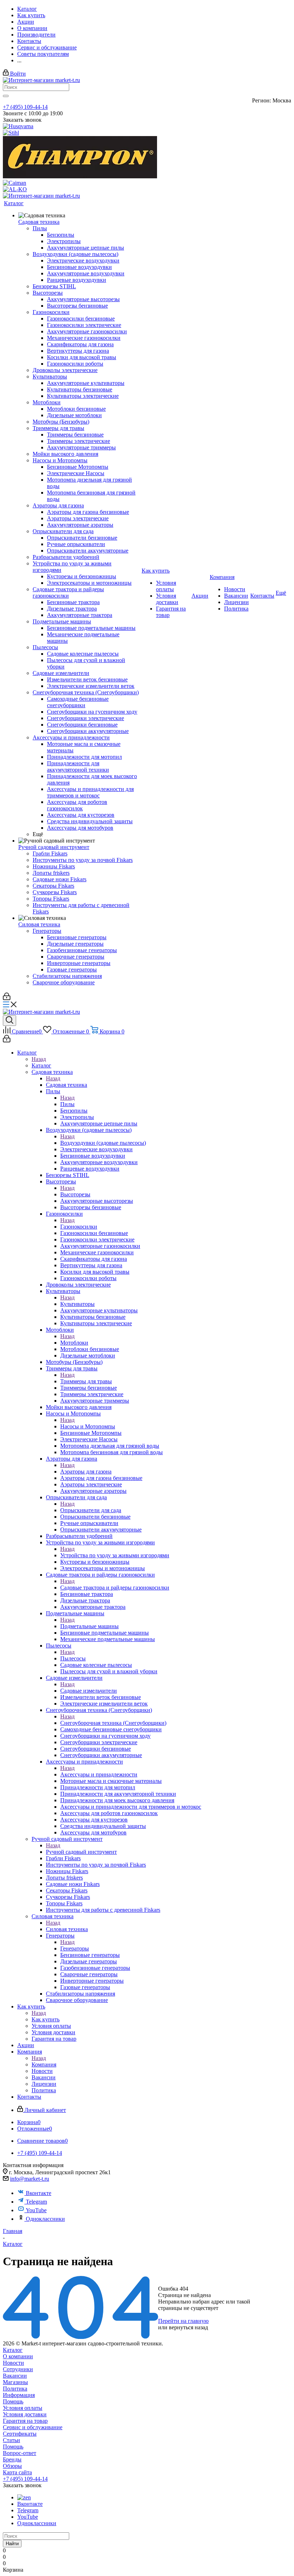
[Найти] (6, 96)
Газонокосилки (79, 1227)
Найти (12, 2544)
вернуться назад (188, 2327)
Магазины (15, 2382)
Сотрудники (18, 2369)
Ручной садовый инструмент (81, 1852)
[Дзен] (24, 2497)
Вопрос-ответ (20, 2453)
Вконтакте (39, 2193)
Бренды (12, 2459)
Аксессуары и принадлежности (99, 1774)
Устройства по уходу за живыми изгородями (115, 1555)
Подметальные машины (89, 1626)
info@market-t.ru (30, 2179)
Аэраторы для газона (86, 1472)
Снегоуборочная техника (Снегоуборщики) (113, 1723)
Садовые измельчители (89, 1691)
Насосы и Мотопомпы (88, 1426)
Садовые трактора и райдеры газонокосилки (115, 1588)
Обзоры (12, 2466)
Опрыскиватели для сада (91, 1510)
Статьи (11, 2440)
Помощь (13, 2401)
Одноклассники (45, 2219)
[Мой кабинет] (7, 998)
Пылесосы (73, 1658)
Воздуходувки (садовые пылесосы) (103, 1143)
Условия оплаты (23, 2408)
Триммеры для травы (86, 1381)
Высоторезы (75, 1194)
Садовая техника (67, 1085)
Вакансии (15, 2376)
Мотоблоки (74, 1343)
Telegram (36, 2202)
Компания (44, 2064)
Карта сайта (17, 2472)
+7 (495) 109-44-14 (25, 107)
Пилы (67, 1104)
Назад (39, 1059)
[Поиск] (10, 1021)
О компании (18, 2356)
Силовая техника (67, 1929)
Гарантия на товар (25, 2421)
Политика (15, 2389)
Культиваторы (77, 1304)
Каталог (41, 1065)
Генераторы (75, 1948)
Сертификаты (20, 2434)
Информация (19, 2395)
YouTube (36, 2210)
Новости (13, 2363)
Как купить (46, 2019)
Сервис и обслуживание (33, 2427)
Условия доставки (25, 2414)
